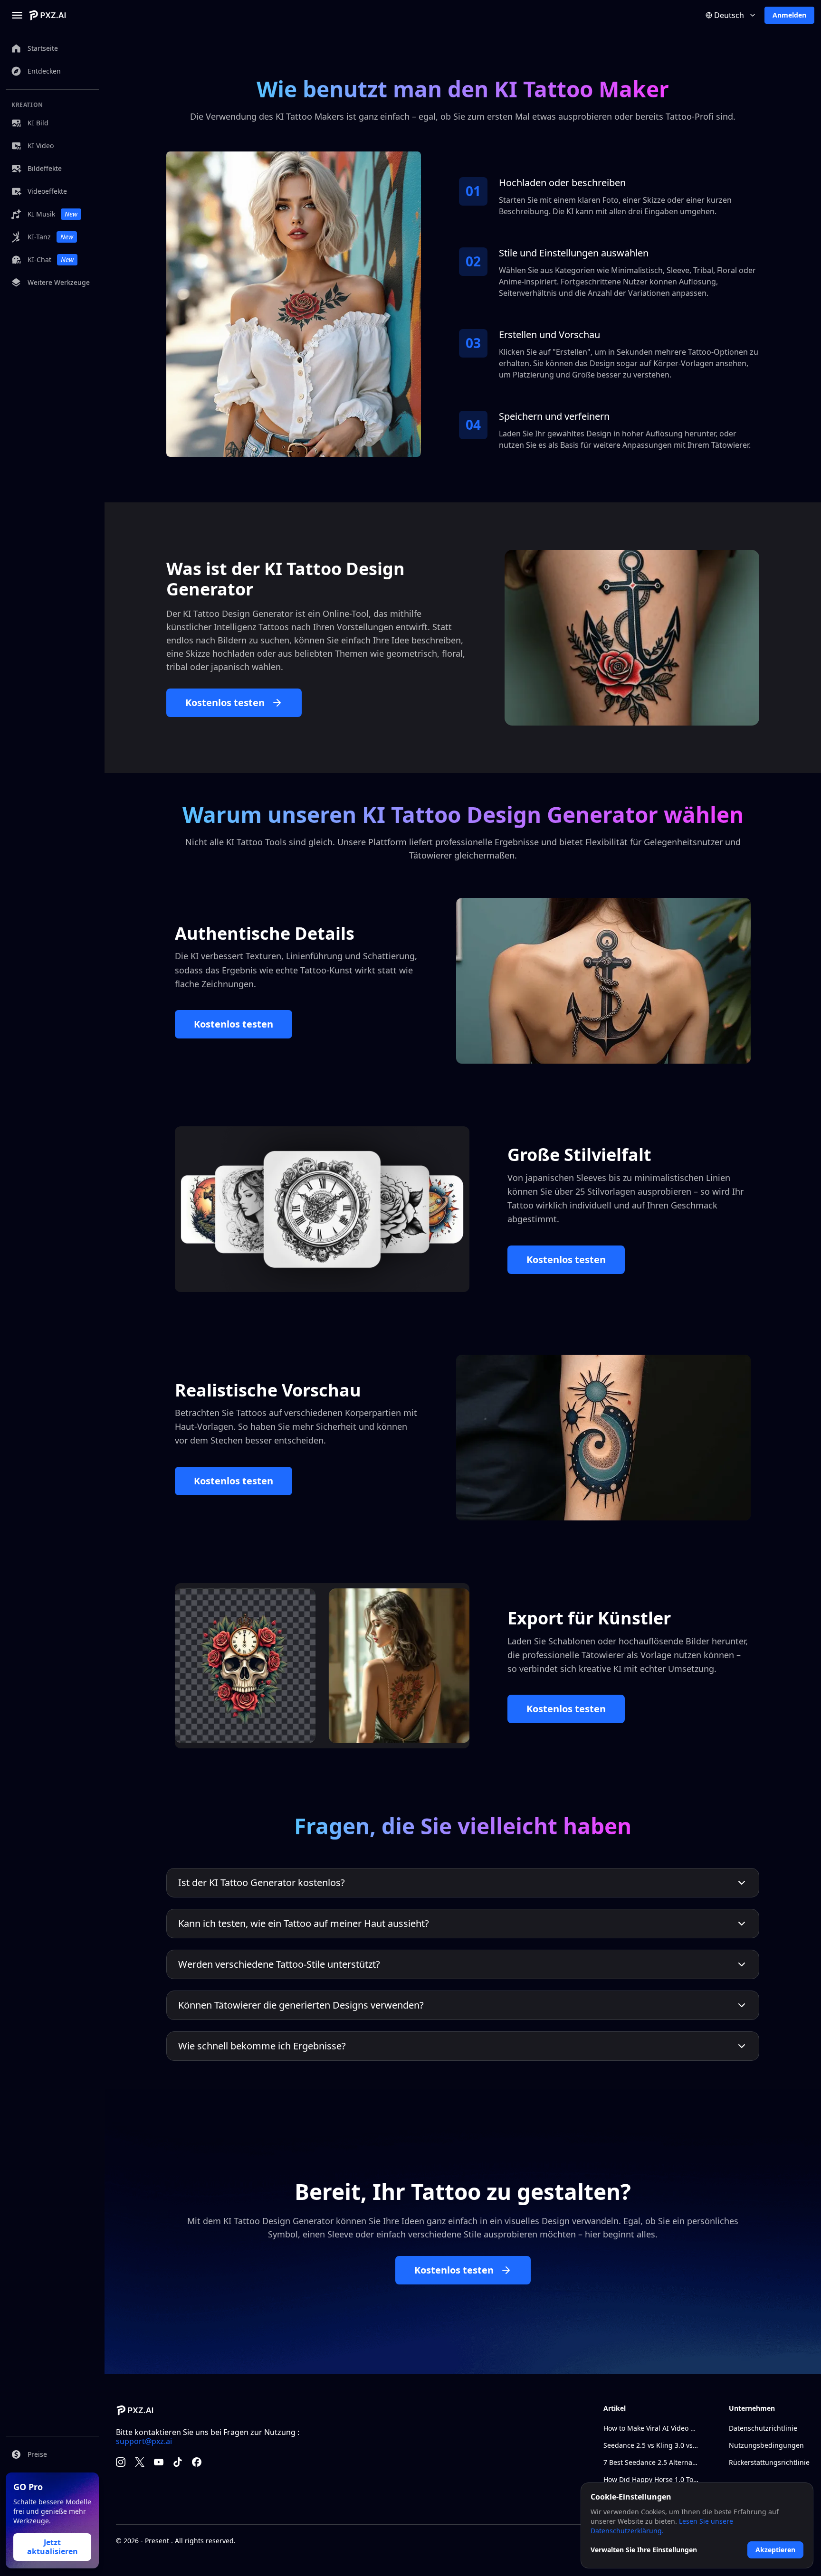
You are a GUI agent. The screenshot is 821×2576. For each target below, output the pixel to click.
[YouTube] (159, 2462)
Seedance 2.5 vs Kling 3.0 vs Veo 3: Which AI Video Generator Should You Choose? (651, 2445)
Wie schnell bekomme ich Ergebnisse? (262, 2046)
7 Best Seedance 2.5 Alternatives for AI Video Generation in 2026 (651, 2462)
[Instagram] (121, 2462)
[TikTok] (178, 2462)
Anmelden (789, 15)
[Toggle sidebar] (17, 15)
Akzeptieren (775, 2550)
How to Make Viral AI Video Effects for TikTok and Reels (651, 2428)
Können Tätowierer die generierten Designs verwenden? (301, 2005)
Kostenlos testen (225, 703)
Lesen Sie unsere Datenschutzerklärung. (662, 2526)
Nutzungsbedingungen (766, 2445)
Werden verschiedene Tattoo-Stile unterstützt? (279, 1964)
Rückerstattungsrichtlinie (769, 2462)
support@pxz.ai (144, 2441)
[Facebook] (197, 2462)
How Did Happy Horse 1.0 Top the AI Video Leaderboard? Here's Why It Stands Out (651, 2479)
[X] (140, 2462)
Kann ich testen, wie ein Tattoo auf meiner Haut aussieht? (304, 1923)
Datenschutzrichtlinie (763, 2428)
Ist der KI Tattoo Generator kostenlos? (262, 1882)
